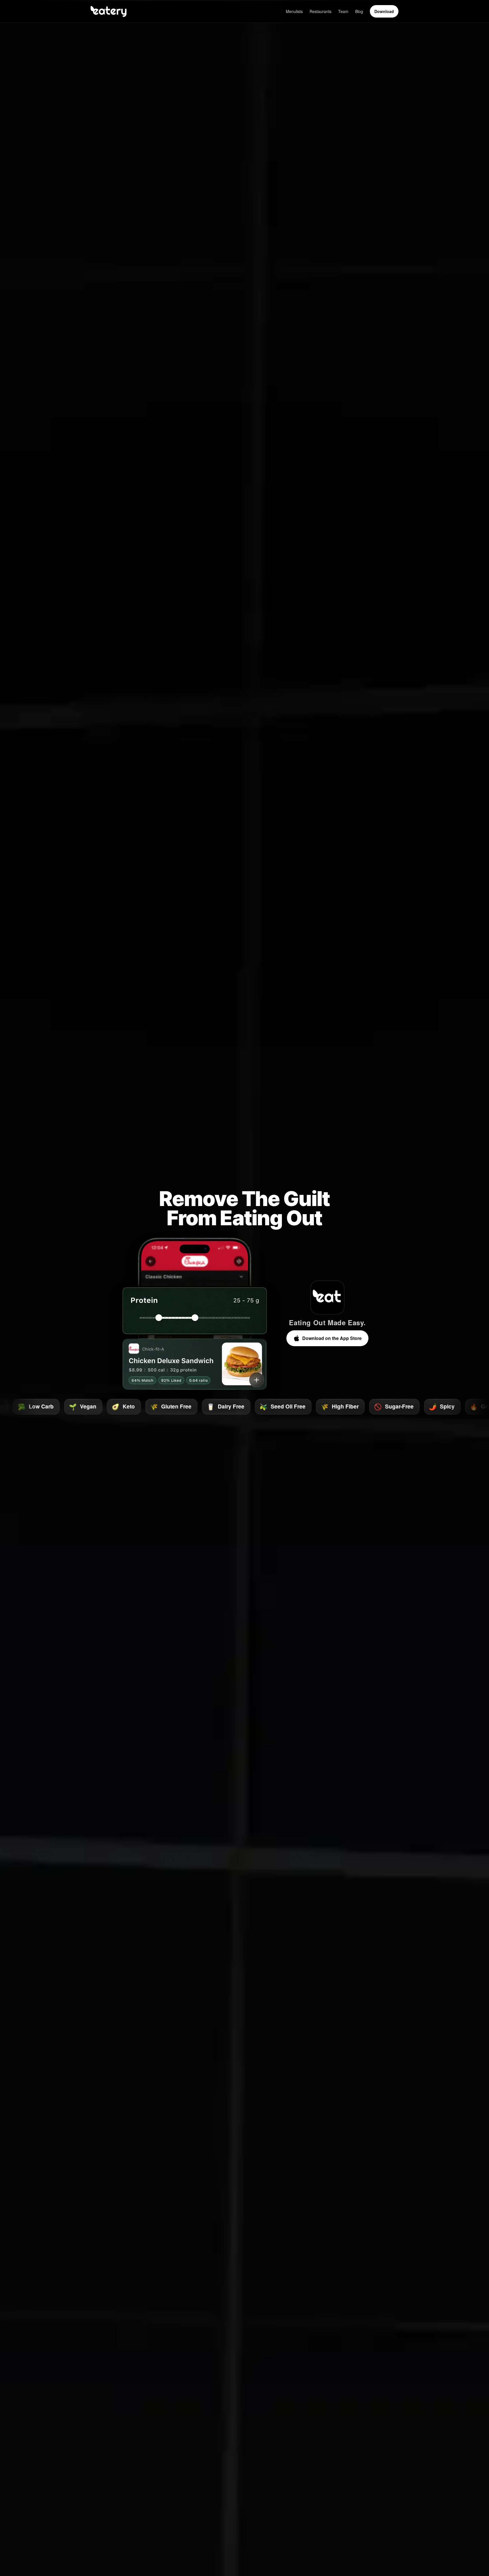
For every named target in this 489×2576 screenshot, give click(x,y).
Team (343, 11)
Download (384, 11)
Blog (359, 11)
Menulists (294, 11)
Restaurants (320, 11)
